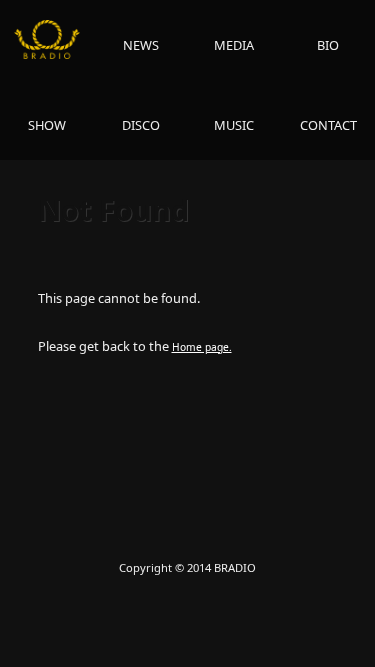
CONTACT (328, 125)
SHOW (47, 125)
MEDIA (234, 45)
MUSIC (234, 125)
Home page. (202, 347)
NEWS (141, 45)
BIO (328, 45)
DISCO (141, 125)
